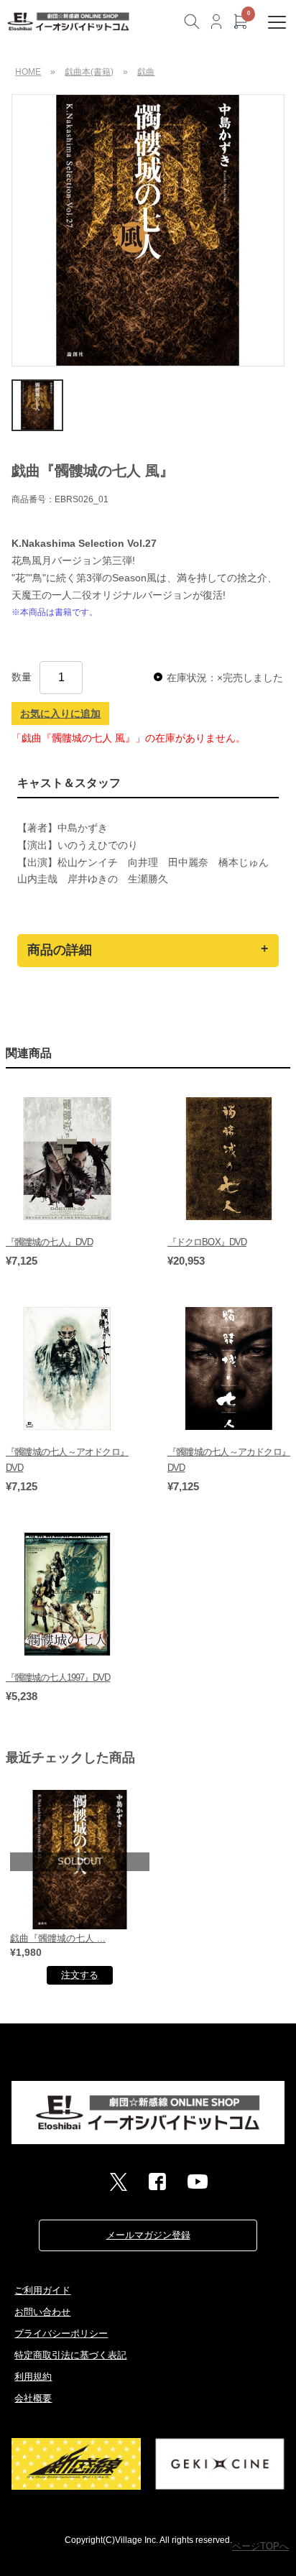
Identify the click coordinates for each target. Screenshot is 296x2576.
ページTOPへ (260, 2546)
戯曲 (146, 72)
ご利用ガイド (42, 2290)
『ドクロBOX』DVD (207, 1242)
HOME (28, 72)
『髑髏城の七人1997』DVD (58, 1677)
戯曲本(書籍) (89, 72)
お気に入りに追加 (60, 714)
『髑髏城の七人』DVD (49, 1242)
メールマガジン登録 (148, 2235)
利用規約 (33, 2377)
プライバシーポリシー (61, 2333)
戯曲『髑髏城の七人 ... (58, 1938)
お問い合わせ (42, 2312)
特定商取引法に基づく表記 (70, 2355)
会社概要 (33, 2398)
